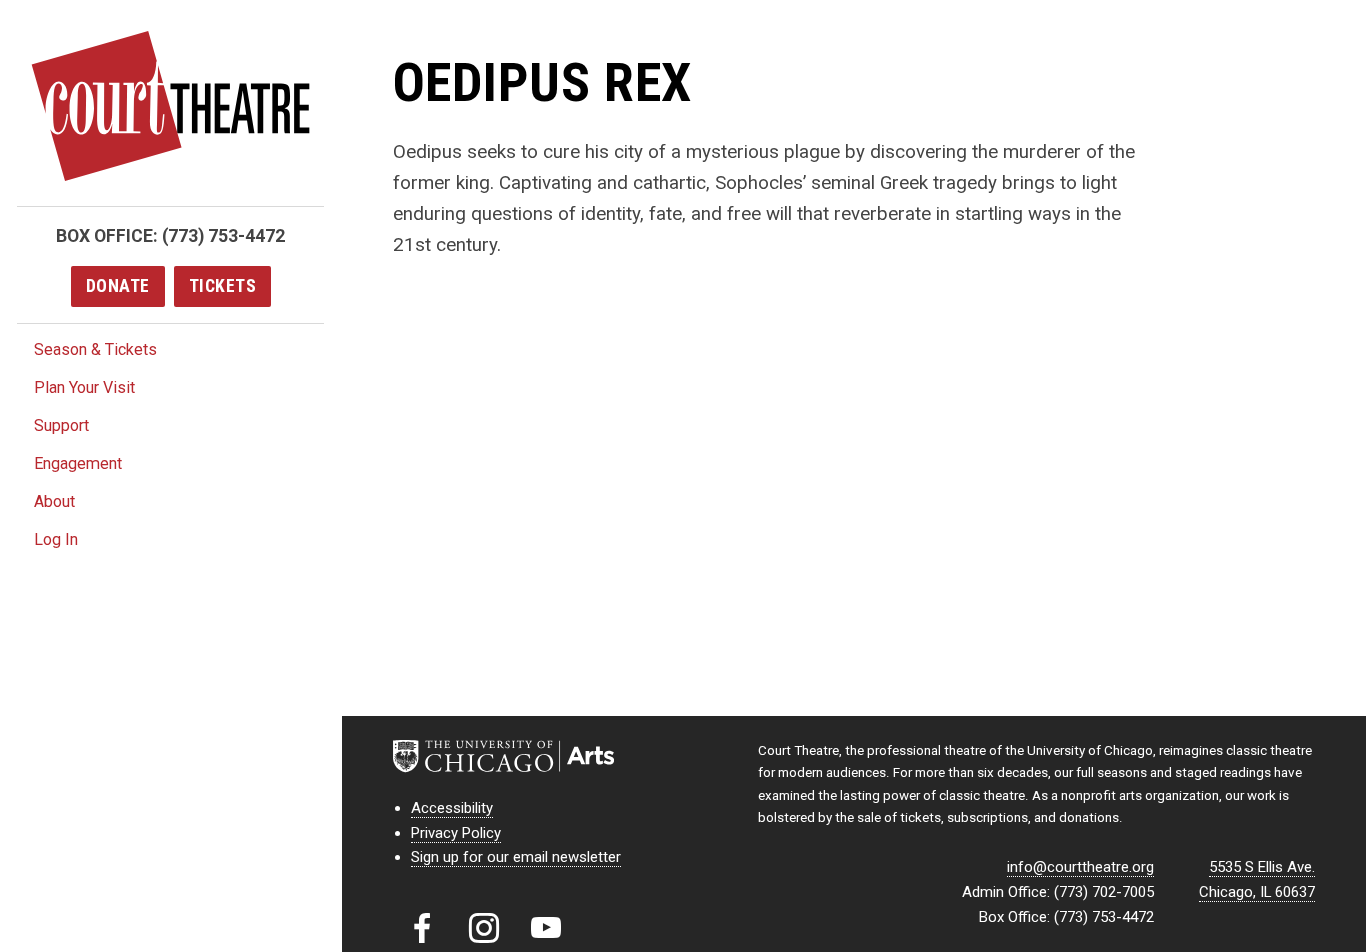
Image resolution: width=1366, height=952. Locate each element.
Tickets (223, 286)
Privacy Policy (456, 833)
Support (61, 425)
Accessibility (452, 808)
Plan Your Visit (84, 387)
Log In (56, 539)
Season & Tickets (95, 349)
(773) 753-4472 (223, 236)
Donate (118, 286)
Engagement (78, 463)
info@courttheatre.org (1080, 867)
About (54, 501)
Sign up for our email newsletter (516, 857)
